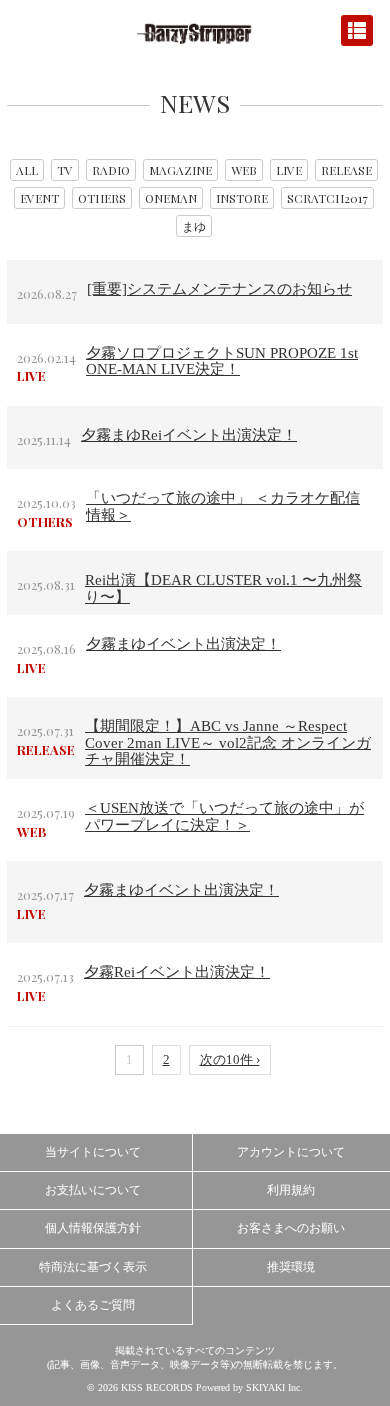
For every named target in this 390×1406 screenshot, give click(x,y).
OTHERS (102, 198)
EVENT (39, 198)
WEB (244, 170)
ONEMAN (171, 198)
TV (65, 170)
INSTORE (242, 198)
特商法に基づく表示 (93, 1267)
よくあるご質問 (93, 1305)
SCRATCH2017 (327, 198)
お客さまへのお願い (291, 1228)
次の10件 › (230, 1059)
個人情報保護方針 (93, 1228)
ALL (27, 170)
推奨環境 (291, 1267)
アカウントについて (291, 1152)
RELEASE (346, 170)
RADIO (111, 170)
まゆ (194, 226)
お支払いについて (93, 1190)
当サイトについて (93, 1152)
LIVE (289, 170)
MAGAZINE (180, 170)
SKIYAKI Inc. (274, 1387)
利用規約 (291, 1190)
